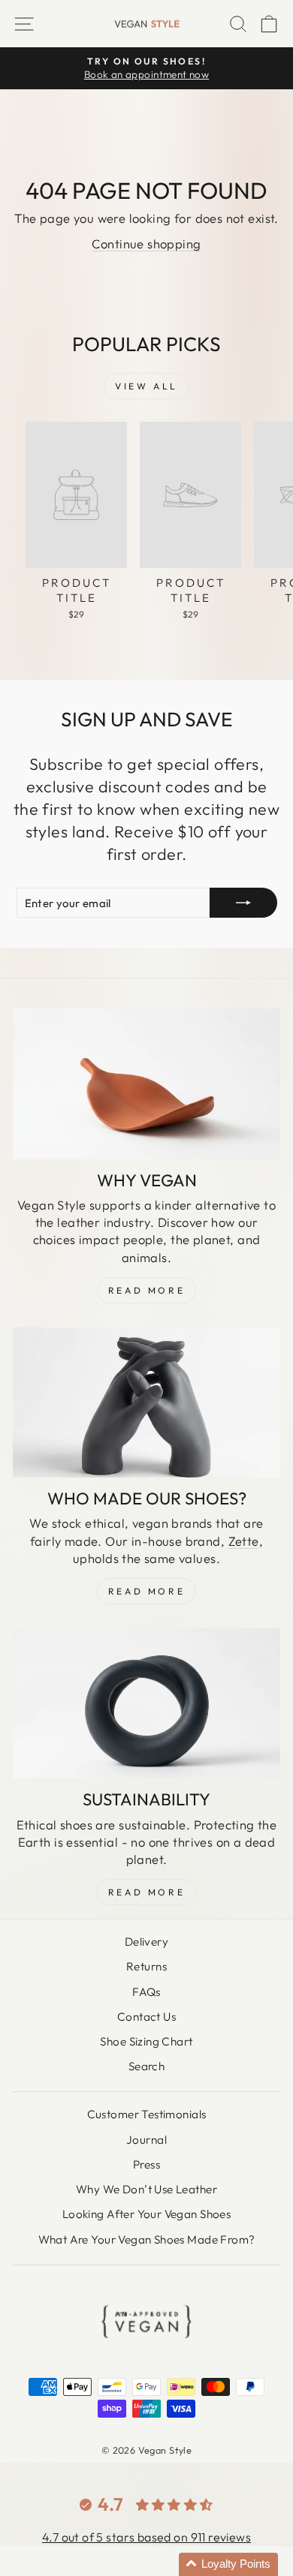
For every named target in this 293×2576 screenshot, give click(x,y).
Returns (146, 1966)
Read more (146, 1892)
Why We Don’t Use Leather (146, 2189)
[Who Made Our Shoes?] (146, 1402)
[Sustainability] (146, 1703)
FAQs (146, 1992)
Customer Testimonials (147, 2114)
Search (146, 2066)
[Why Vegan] (146, 1084)
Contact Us (146, 2017)
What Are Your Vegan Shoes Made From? (147, 2239)
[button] (228, 2564)
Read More (146, 1290)
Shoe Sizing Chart (146, 2041)
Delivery (146, 1942)
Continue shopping (146, 243)
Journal (146, 2140)
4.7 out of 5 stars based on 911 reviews (146, 2537)
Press (146, 2164)
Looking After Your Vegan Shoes (146, 2214)
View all (146, 386)
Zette (244, 1541)
